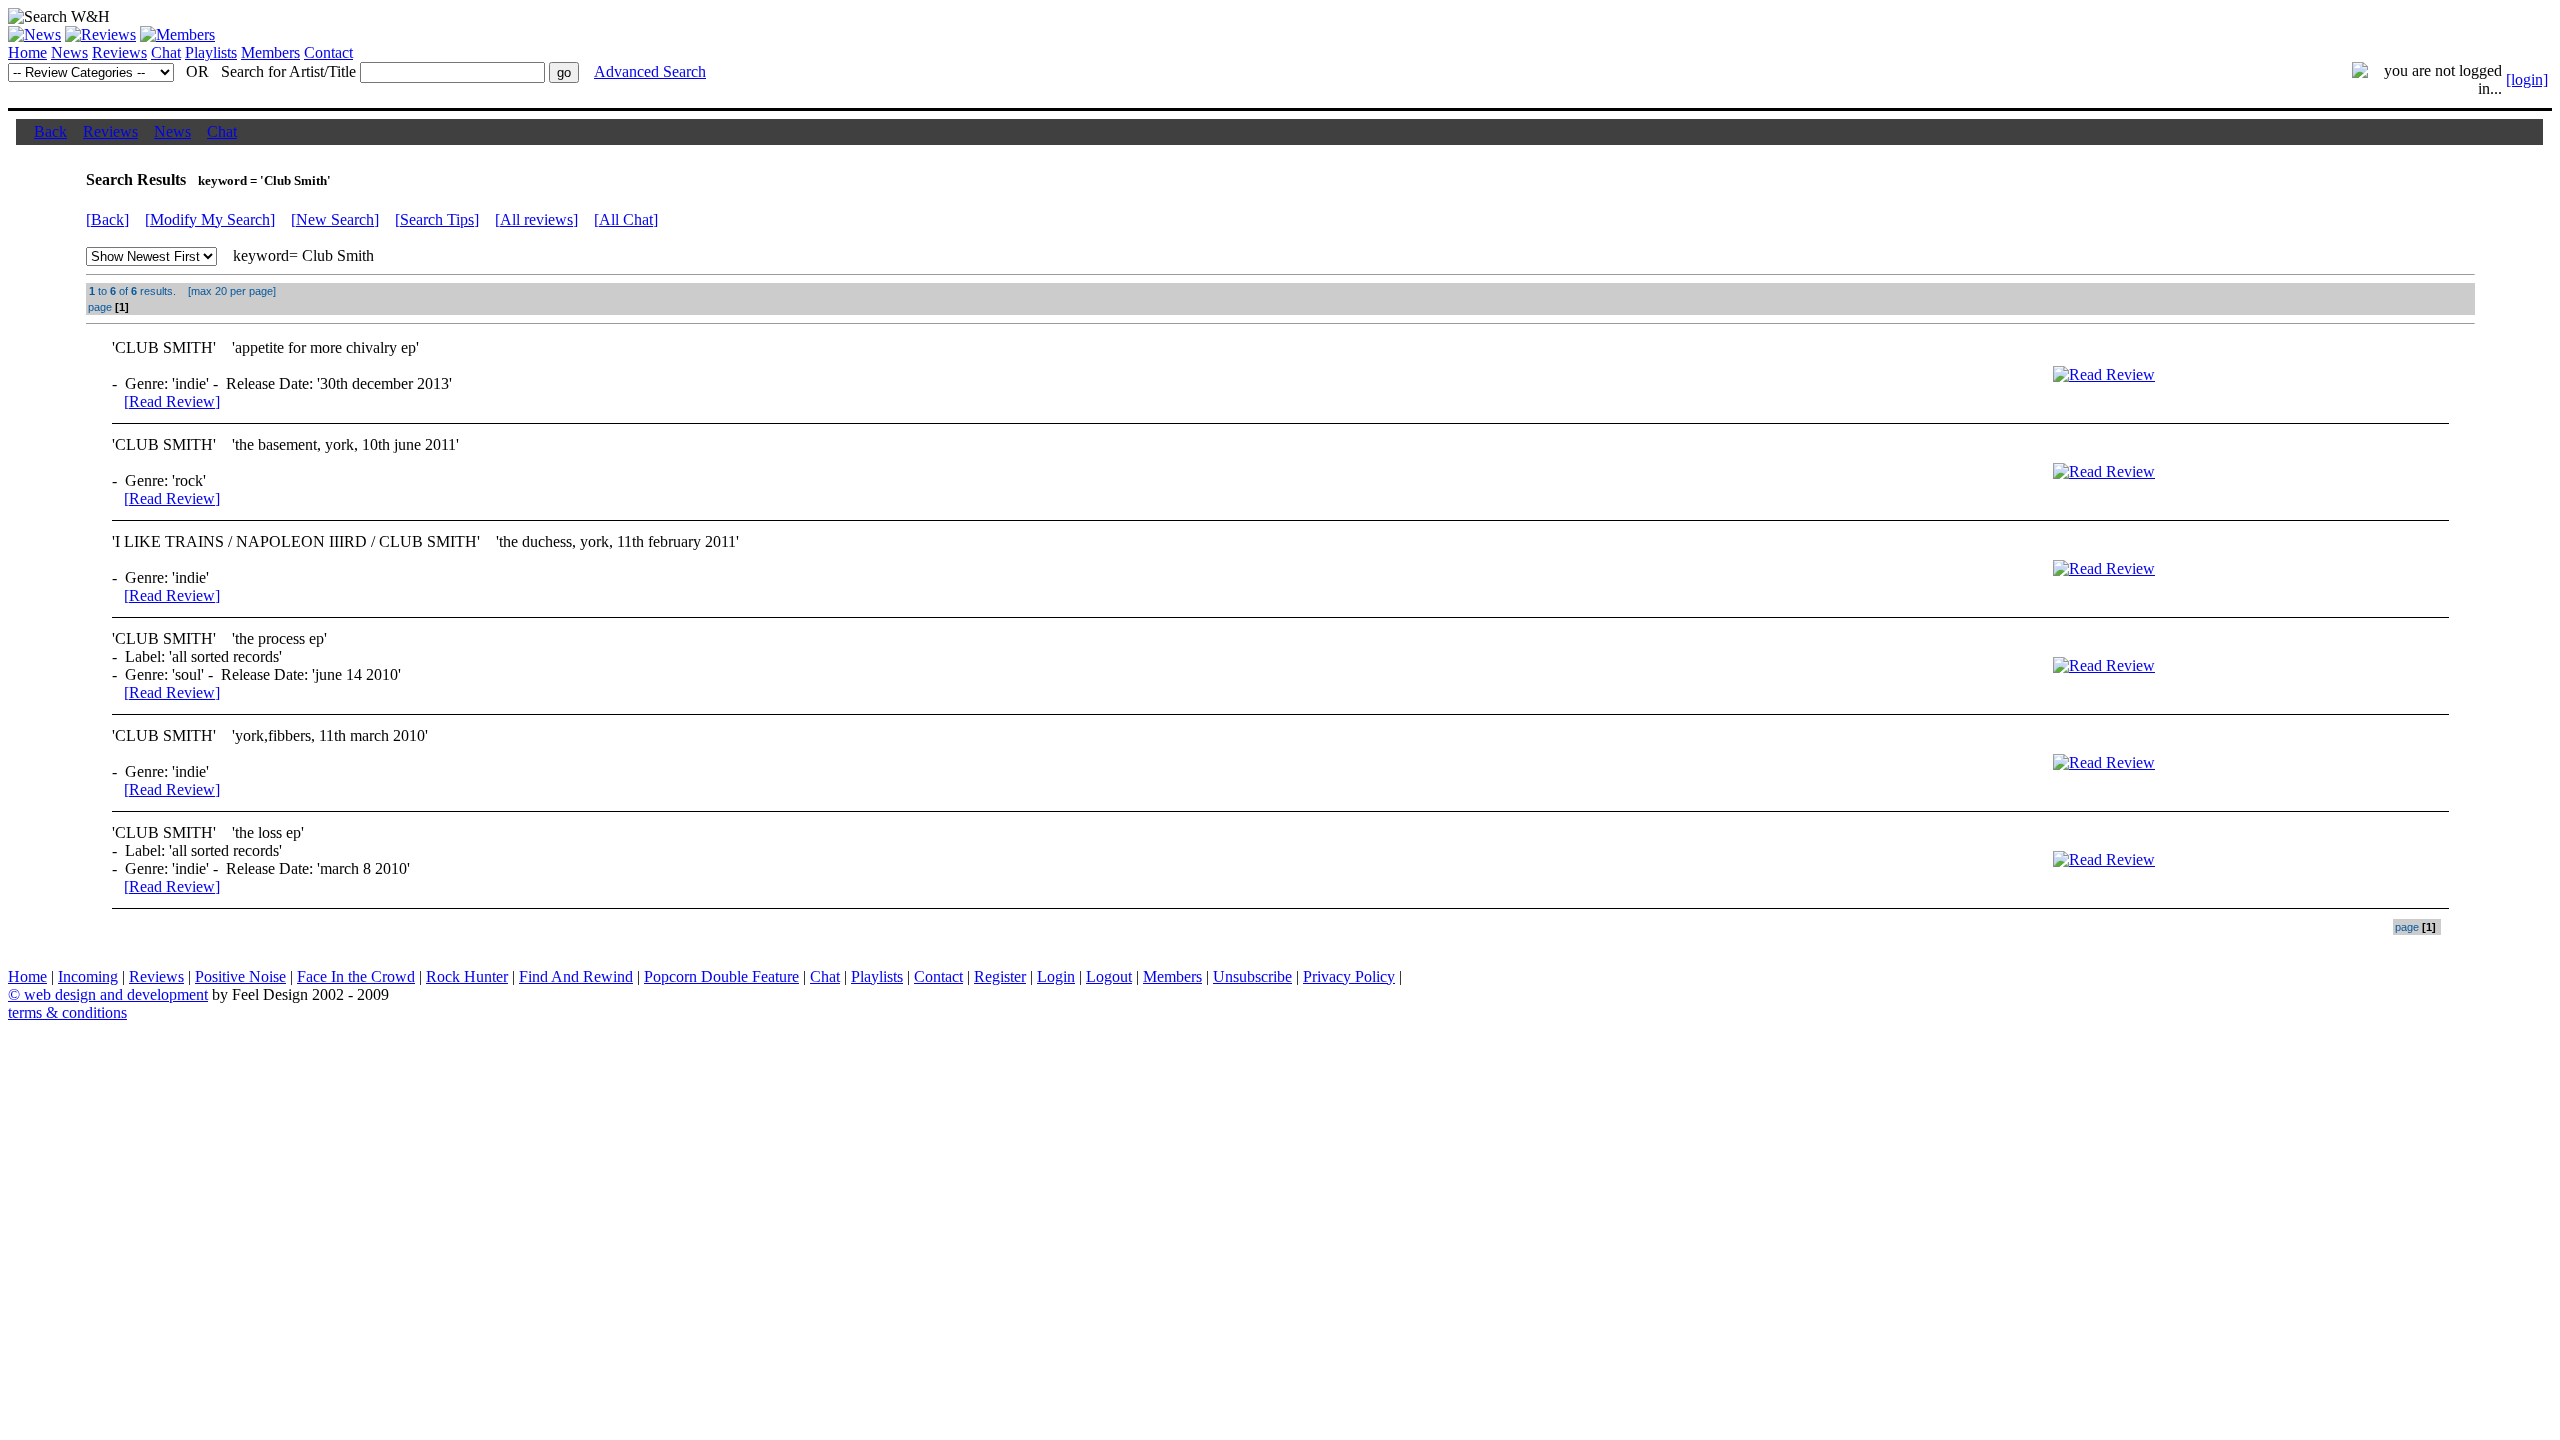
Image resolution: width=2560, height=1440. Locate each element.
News (69, 52)
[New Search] (335, 219)
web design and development (116, 994)
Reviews (119, 52)
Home (27, 52)
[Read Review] (172, 401)
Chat (166, 52)
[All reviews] (536, 219)
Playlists (211, 52)
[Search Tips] (437, 219)
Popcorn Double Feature (721, 976)
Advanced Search (650, 71)
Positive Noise (240, 976)
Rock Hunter (467, 976)
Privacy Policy (1349, 976)
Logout (1109, 976)
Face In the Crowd (356, 976)
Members (270, 52)
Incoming (88, 976)
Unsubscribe (1252, 976)
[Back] (107, 219)
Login (1056, 976)
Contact (328, 52)
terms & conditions (67, 1012)
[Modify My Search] (210, 219)
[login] (2527, 79)
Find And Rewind (576, 976)
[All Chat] (626, 219)
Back (50, 131)
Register (1000, 976)
